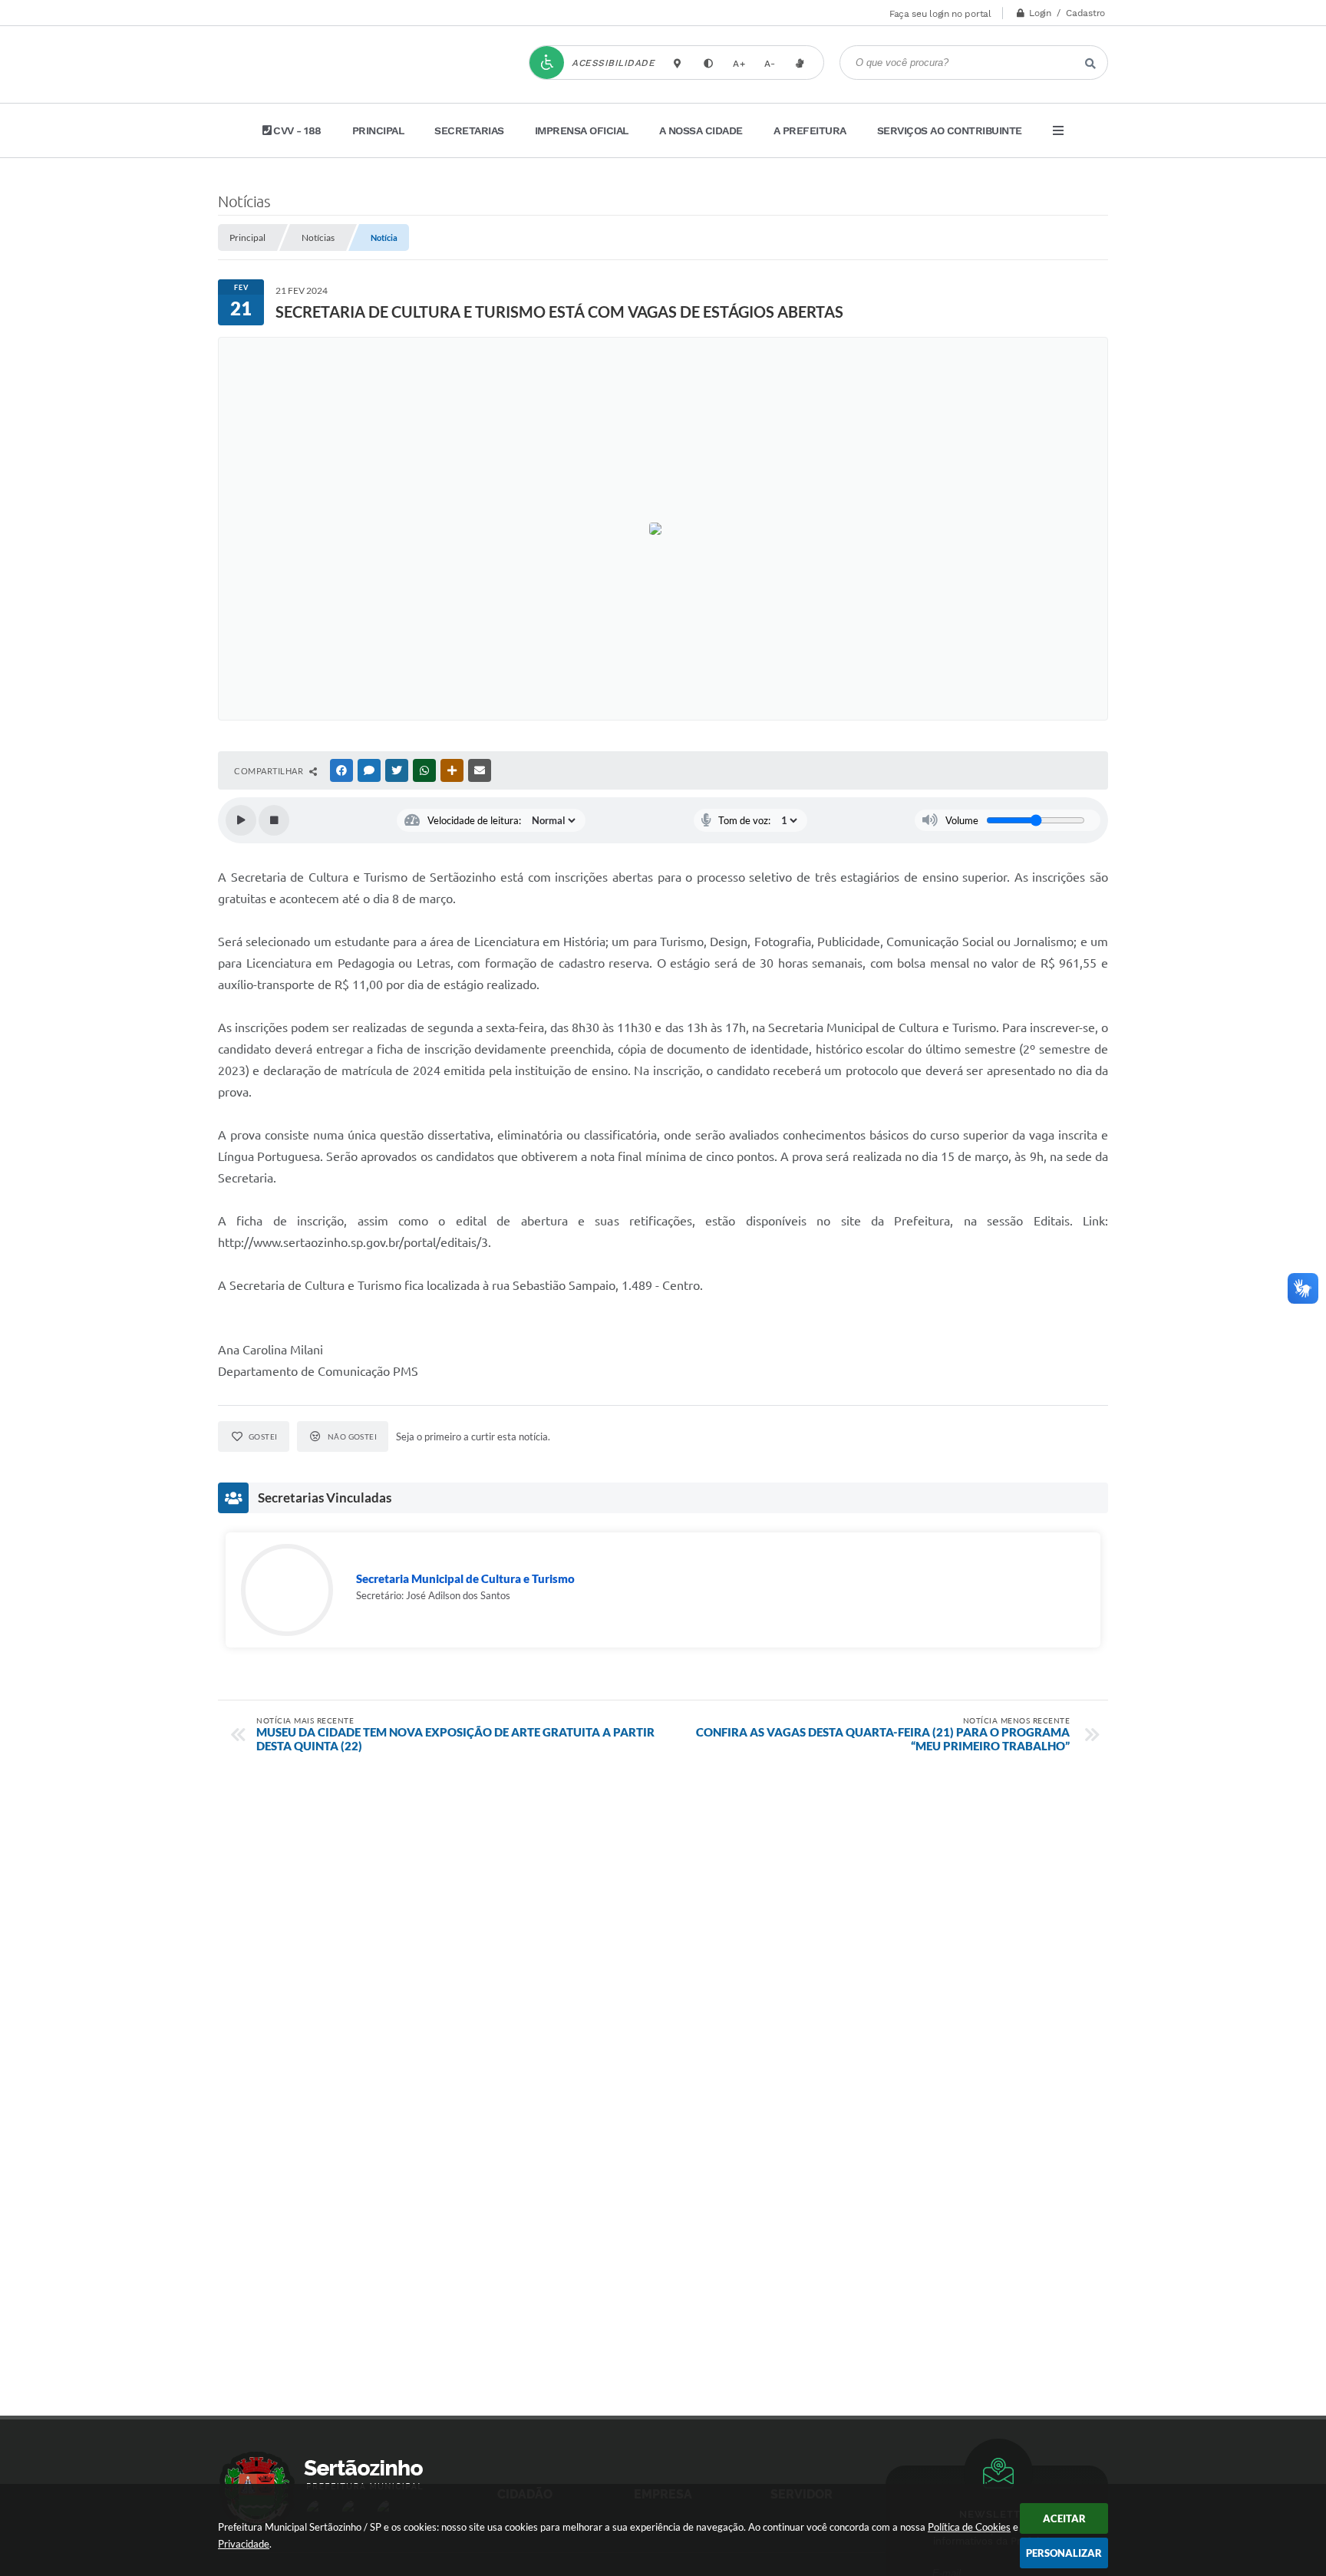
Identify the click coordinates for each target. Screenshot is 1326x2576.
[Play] (241, 820)
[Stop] (274, 820)
